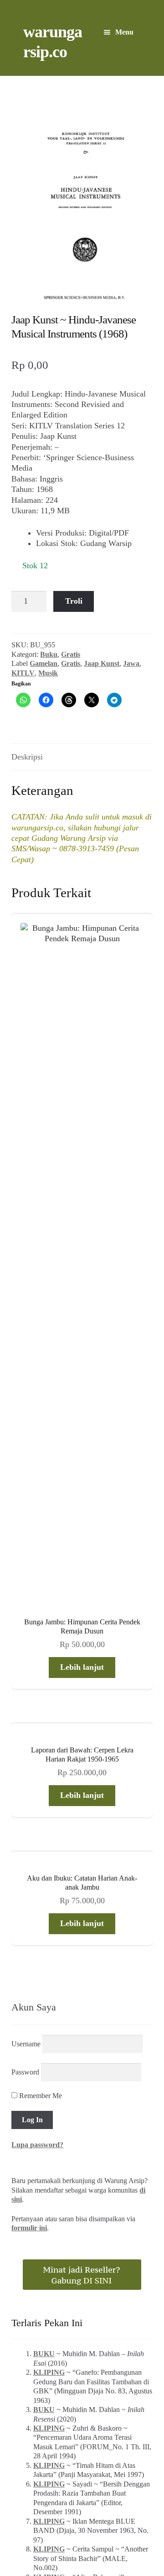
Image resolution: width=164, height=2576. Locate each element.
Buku (49, 654)
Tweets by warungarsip (48, 2091)
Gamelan (44, 663)
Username (26, 1485)
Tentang (31, 2518)
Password (25, 1513)
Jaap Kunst (102, 663)
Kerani (103, 2518)
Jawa (131, 663)
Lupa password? (37, 1586)
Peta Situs (68, 2518)
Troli (74, 601)
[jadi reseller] (82, 1715)
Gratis (71, 654)
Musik (48, 673)
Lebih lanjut (82, 1108)
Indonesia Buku (81, 2507)
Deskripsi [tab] (27, 757)
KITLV (23, 673)
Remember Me (40, 1536)
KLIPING (49, 1813)
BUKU (44, 1794)
